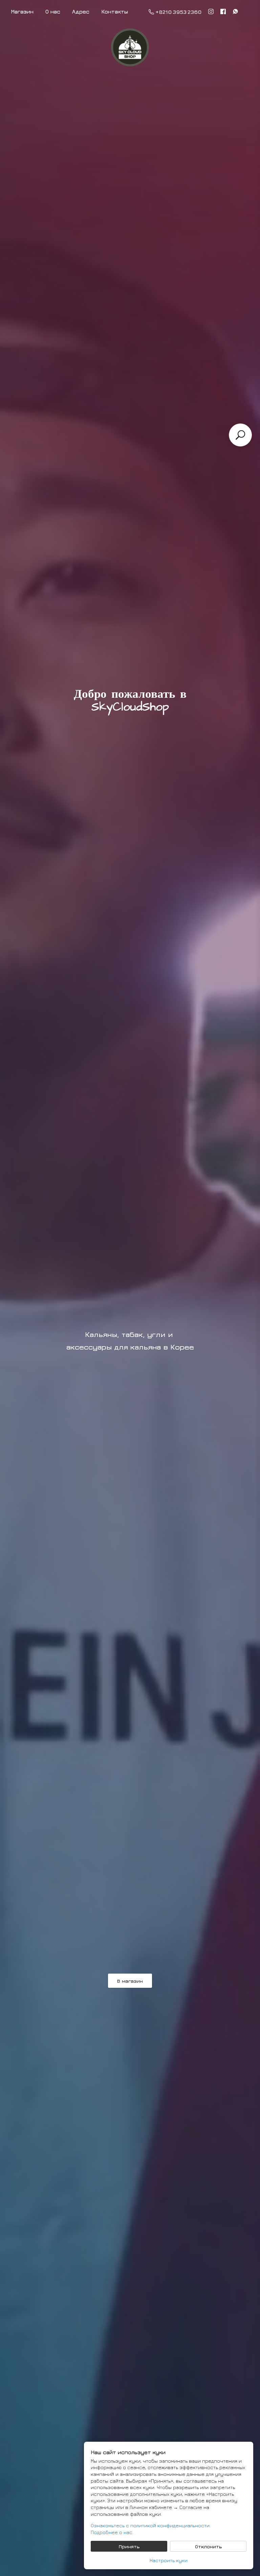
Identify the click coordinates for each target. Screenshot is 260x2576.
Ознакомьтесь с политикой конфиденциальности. (151, 2525)
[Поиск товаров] (240, 435)
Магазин (22, 11)
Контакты (115, 11)
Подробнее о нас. (112, 2532)
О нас (53, 11)
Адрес (81, 11)
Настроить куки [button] (169, 2560)
